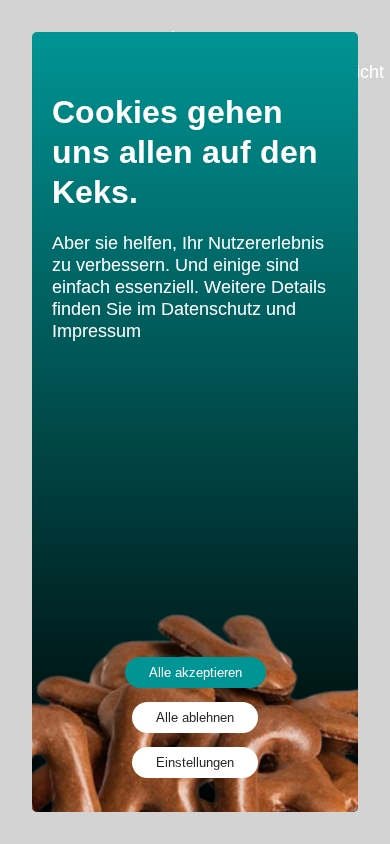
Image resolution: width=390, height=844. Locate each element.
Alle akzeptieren (195, 672)
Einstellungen (195, 762)
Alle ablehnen (195, 717)
